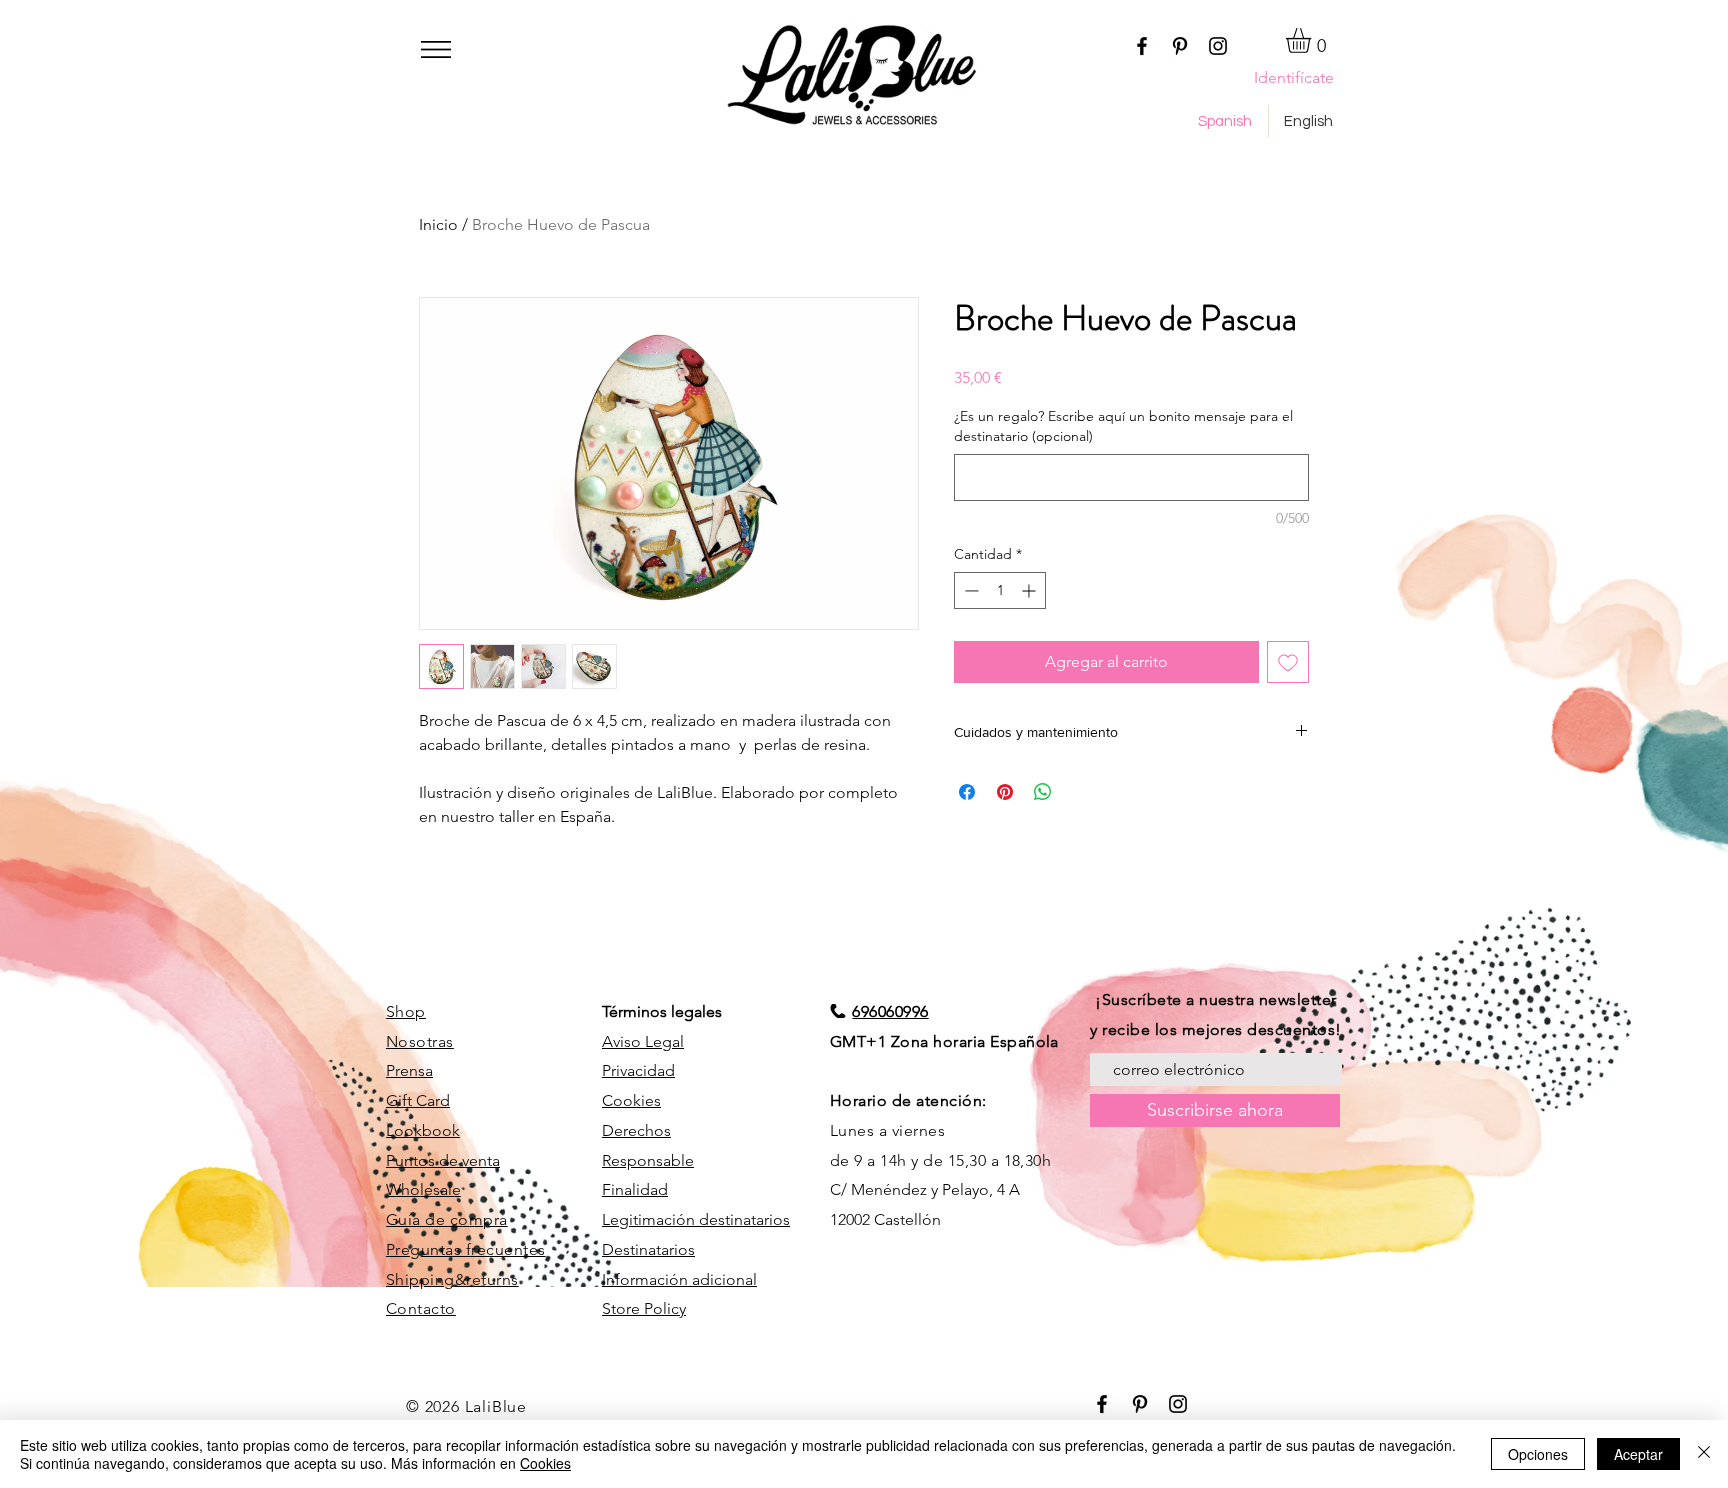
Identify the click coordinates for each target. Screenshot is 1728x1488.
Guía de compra (447, 1219)
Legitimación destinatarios (696, 1219)
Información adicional (679, 1279)
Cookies (631, 1100)
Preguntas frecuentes (466, 1249)
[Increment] (1030, 590)
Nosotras (420, 1041)
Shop (406, 1011)
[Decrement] (969, 590)
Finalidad (635, 1189)
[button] (436, 49)
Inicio (438, 224)
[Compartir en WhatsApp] (1043, 792)
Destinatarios (648, 1249)
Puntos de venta (443, 1160)
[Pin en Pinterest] (1005, 792)
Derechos (636, 1130)
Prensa (409, 1070)
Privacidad (638, 1070)
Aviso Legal (643, 1041)
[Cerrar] (1704, 1454)
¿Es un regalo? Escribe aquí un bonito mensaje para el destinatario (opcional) (1123, 426)
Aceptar (1638, 1454)
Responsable (648, 1160)
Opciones (1538, 1454)
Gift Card (418, 1100)
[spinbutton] (1000, 590)
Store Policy (644, 1308)
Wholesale (423, 1189)
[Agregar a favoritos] (1288, 662)
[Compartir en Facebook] (967, 792)
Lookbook (423, 1130)
